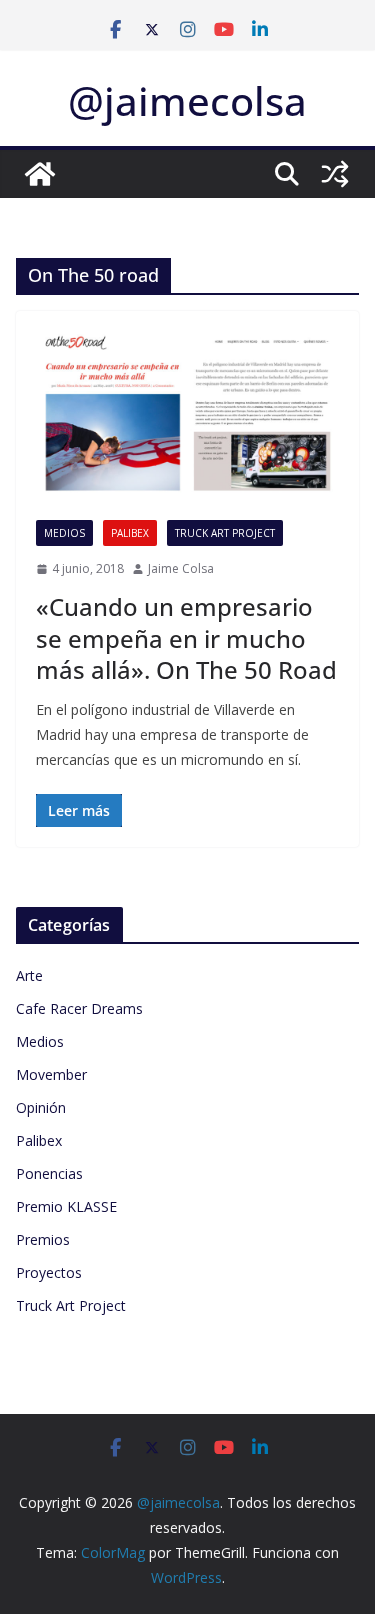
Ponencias (49, 1173)
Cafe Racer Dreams (79, 1008)
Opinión (41, 1107)
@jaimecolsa (187, 100)
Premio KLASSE (66, 1206)
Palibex (130, 533)
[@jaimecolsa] (40, 174)
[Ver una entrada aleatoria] (335, 174)
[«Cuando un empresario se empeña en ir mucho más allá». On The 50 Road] (187, 415)
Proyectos (49, 1272)
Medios (64, 533)
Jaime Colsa (181, 568)
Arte (29, 975)
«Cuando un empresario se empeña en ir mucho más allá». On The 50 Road (186, 637)
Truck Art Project (225, 533)
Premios (43, 1239)
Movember (51, 1074)
